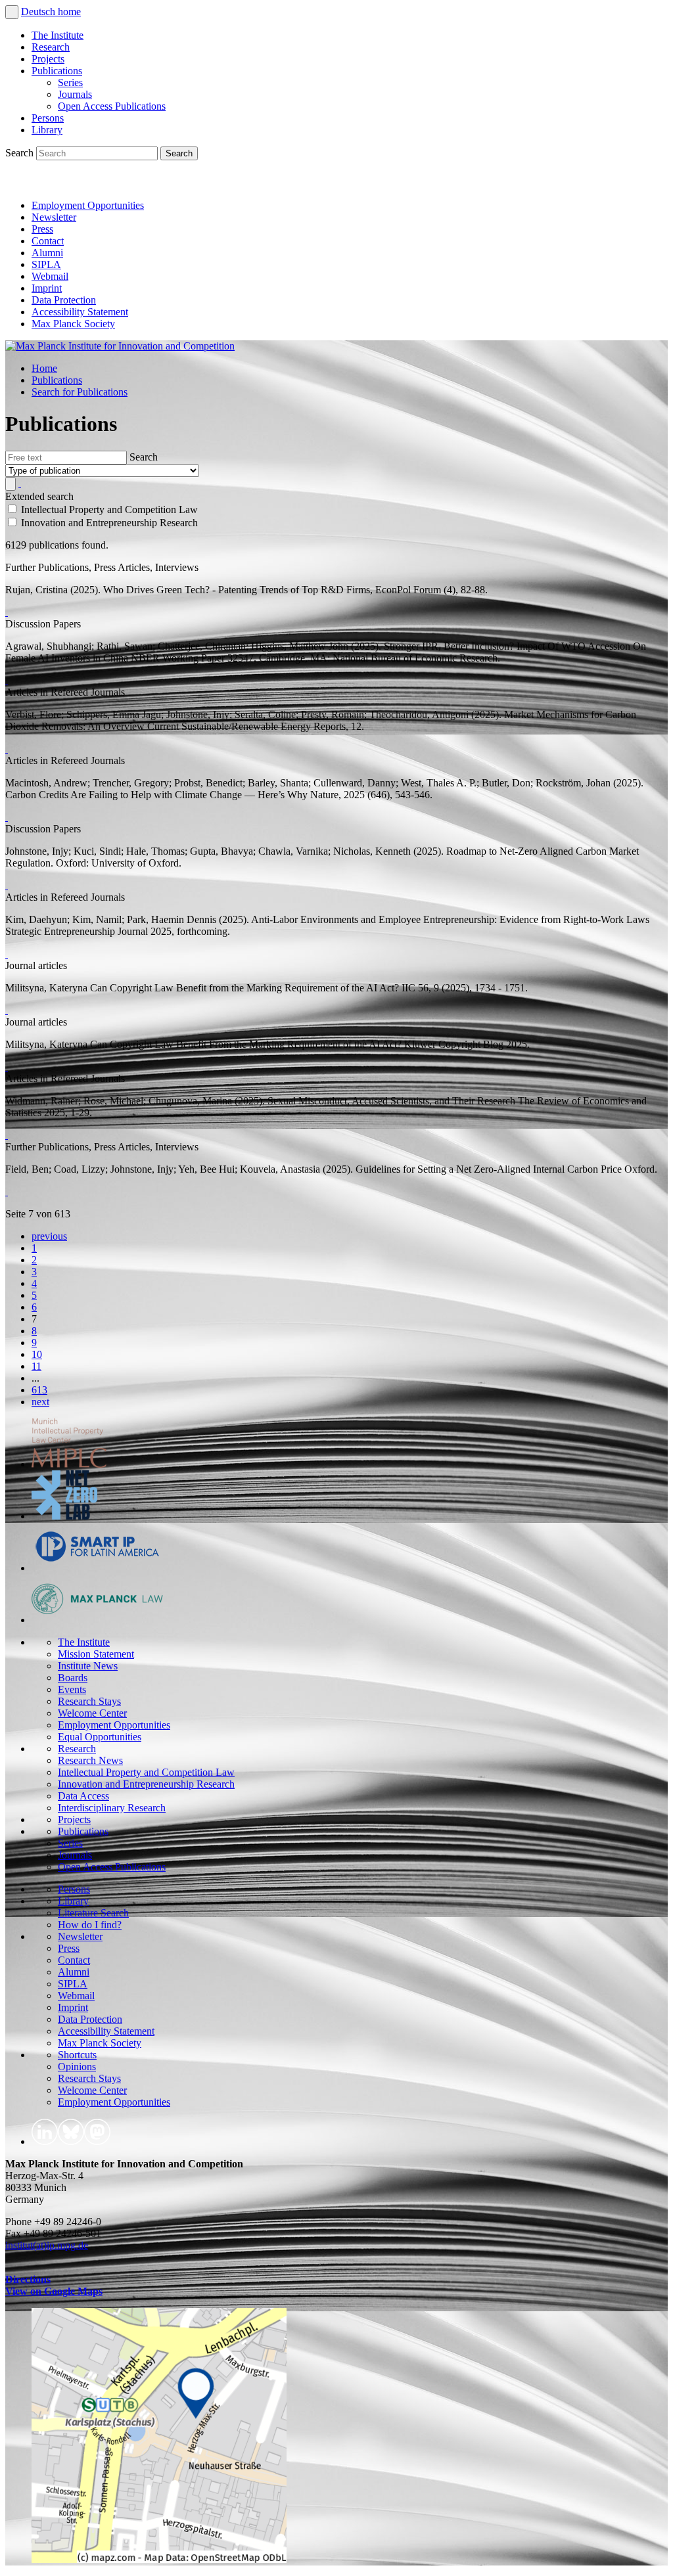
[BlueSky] (47, 183)
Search (21, 153)
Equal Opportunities (100, 1737)
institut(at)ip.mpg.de (47, 2245)
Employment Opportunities (88, 205)
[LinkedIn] (18, 183)
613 (39, 1390)
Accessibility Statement (80, 312)
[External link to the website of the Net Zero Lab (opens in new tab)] (64, 1516)
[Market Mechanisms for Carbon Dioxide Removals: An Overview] (7, 749)
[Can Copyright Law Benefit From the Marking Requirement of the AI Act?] (7, 1067)
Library (47, 130)
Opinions (77, 2067)
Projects (48, 59)
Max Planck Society (73, 324)
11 (36, 1366)
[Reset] (20, 483)
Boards (73, 1678)
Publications (57, 71)
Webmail (50, 276)
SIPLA (46, 264)
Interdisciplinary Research (112, 1808)
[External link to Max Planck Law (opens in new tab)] (97, 1620)
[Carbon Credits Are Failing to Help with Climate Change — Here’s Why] (7, 817)
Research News (90, 1760)
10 (37, 1354)
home (69, 11)
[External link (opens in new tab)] (159, 2559)
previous (49, 1236)
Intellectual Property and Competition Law (146, 1772)
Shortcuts (77, 2055)
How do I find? (90, 1925)
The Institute (58, 35)
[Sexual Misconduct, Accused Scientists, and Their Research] (7, 1135)
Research (51, 47)
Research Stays (89, 1701)
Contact (48, 241)
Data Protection (64, 300)
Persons (48, 118)
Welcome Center (92, 1713)
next (40, 1402)
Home (44, 368)
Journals (75, 94)
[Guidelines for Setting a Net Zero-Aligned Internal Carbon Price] (7, 1191)
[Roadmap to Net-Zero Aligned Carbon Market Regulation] (7, 885)
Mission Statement (96, 1654)
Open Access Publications (112, 106)
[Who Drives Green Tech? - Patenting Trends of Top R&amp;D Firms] (7, 612)
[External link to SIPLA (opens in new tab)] (97, 1568)
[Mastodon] (76, 183)
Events (72, 1689)
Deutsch (39, 11)
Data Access (83, 1796)
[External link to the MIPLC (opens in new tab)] (69, 1464)
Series (70, 82)
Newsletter (54, 217)
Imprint (47, 288)
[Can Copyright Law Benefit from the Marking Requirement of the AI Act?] (7, 1010)
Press (42, 229)
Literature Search (93, 1913)
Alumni (47, 253)
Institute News (88, 1666)
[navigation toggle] (12, 12)
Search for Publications (80, 392)
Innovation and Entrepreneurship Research (146, 1784)
